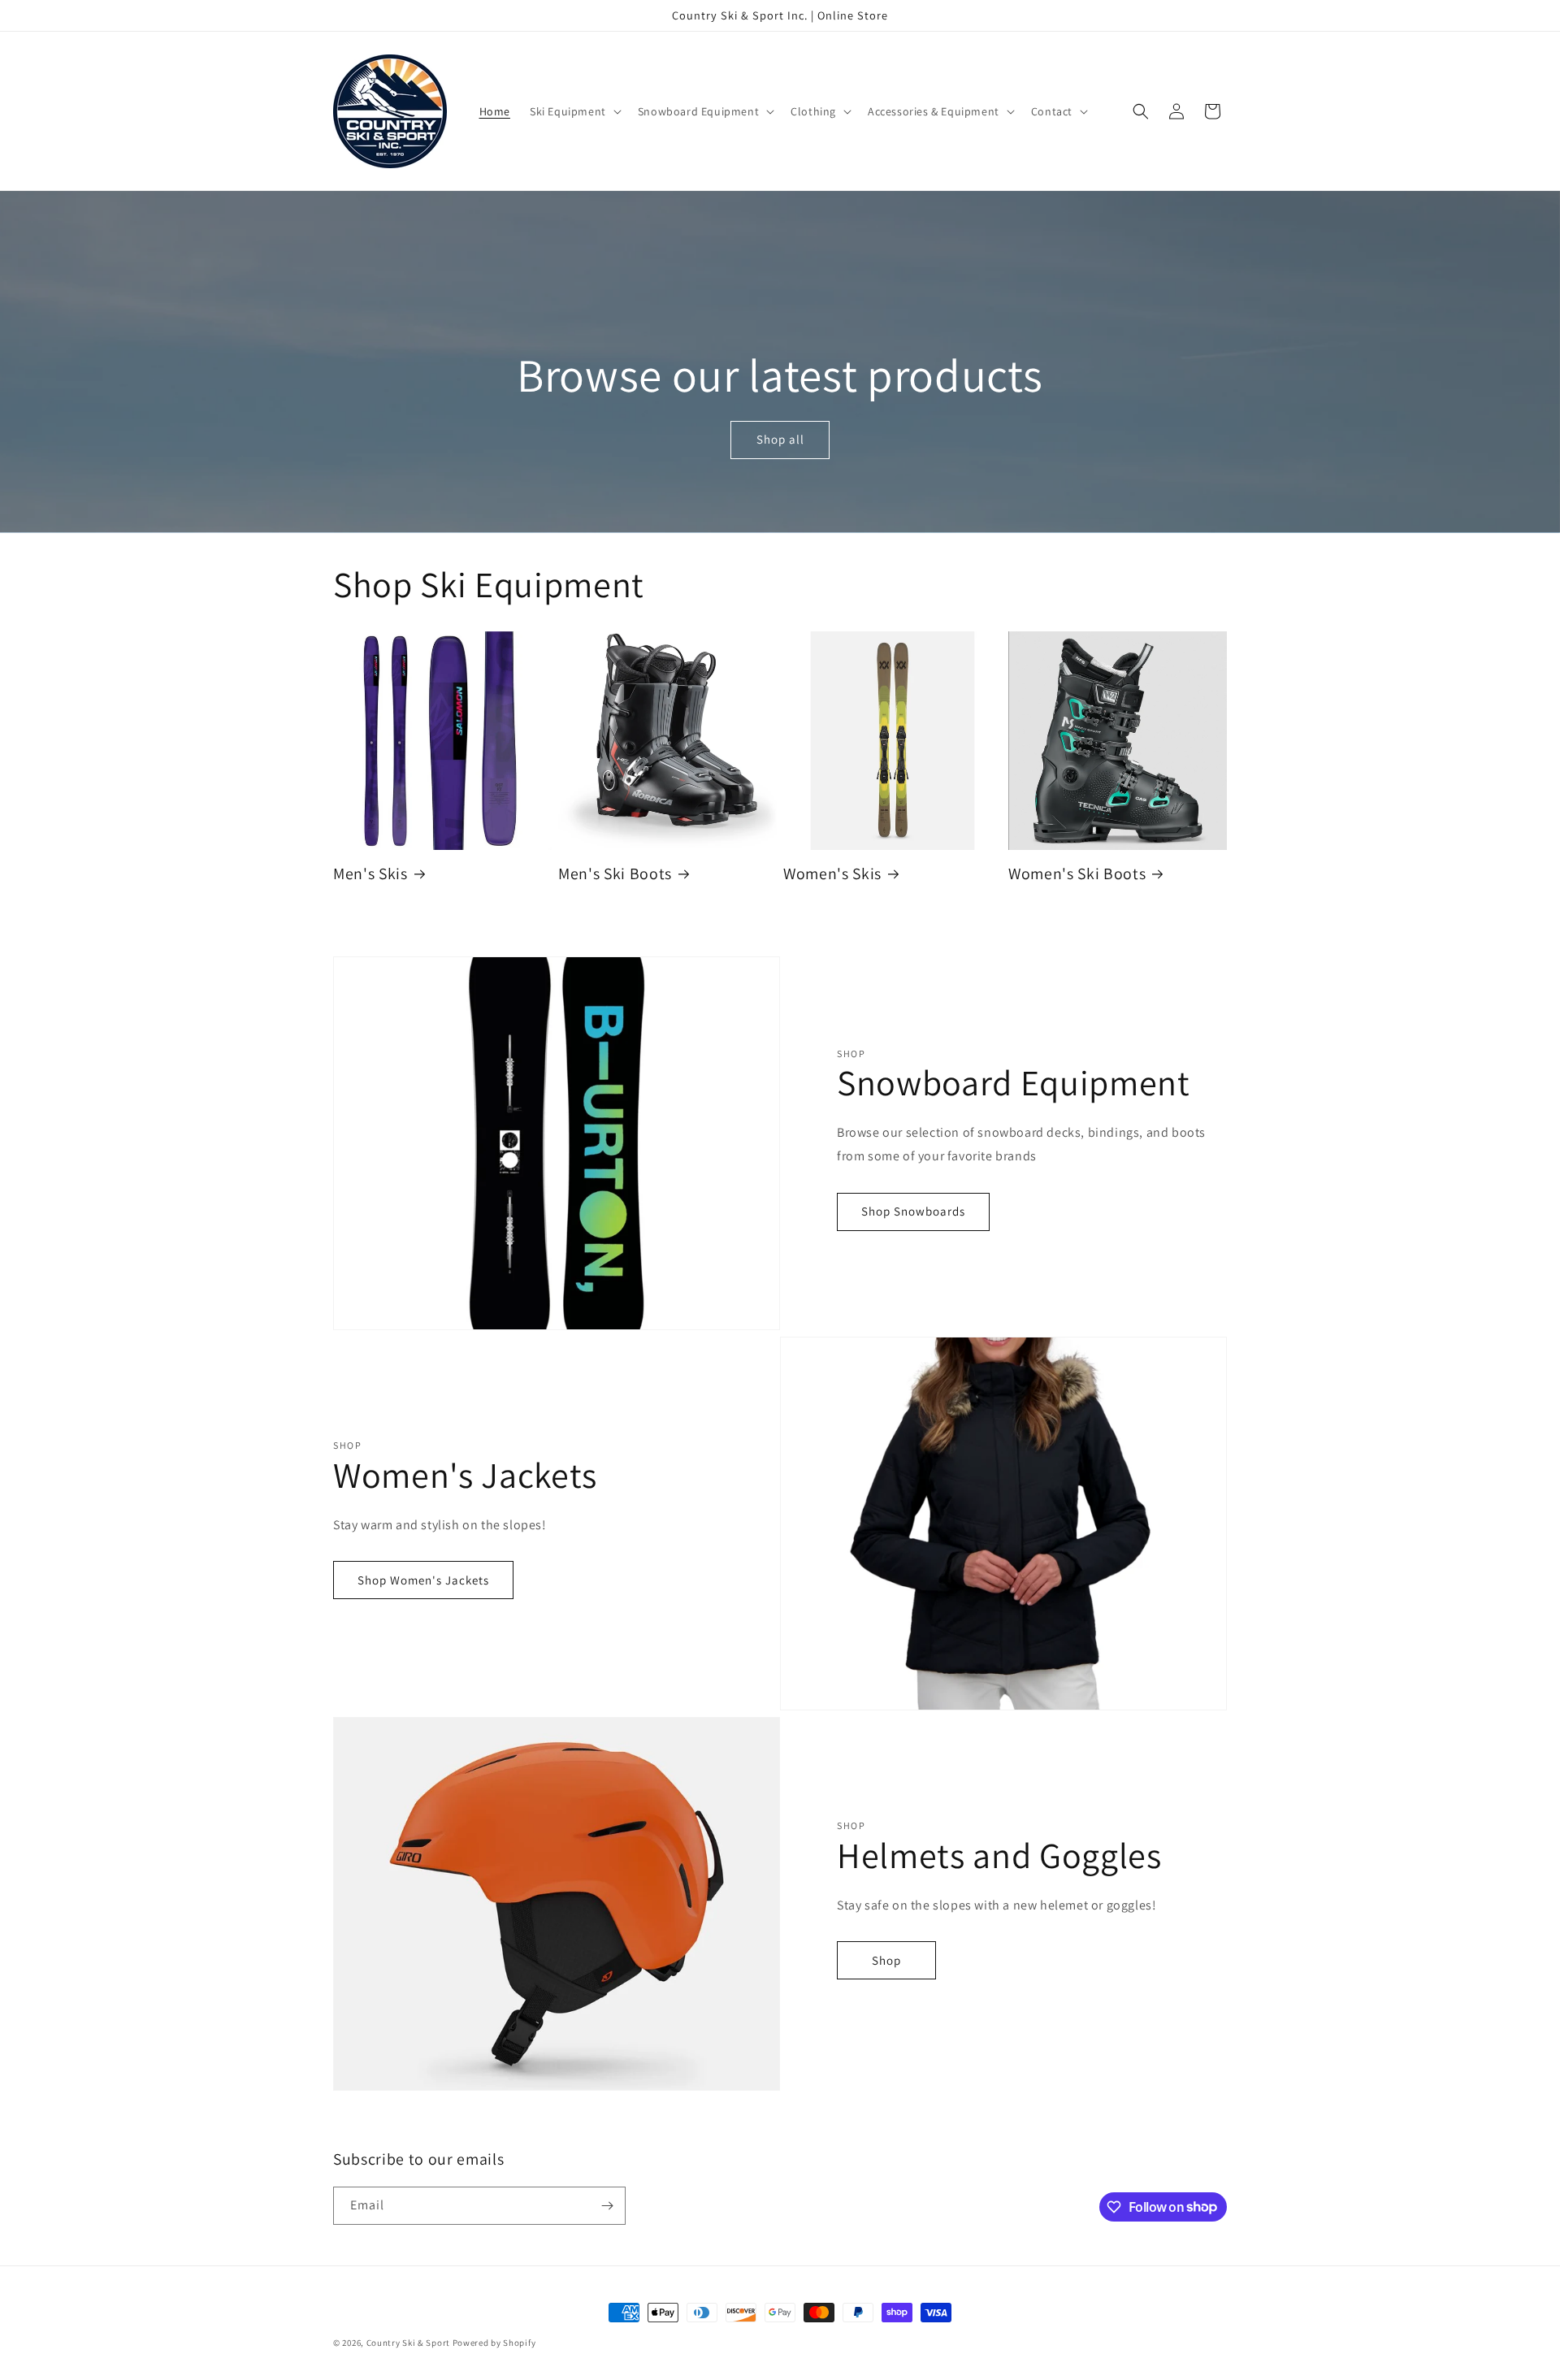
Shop (886, 1960)
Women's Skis (832, 874)
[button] (574, 111)
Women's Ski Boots (1077, 874)
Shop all (780, 440)
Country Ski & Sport (408, 2343)
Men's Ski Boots (615, 874)
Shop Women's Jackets (423, 1580)
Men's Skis (370, 874)
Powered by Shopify (494, 2343)
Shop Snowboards (913, 1211)
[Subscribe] (607, 2206)
